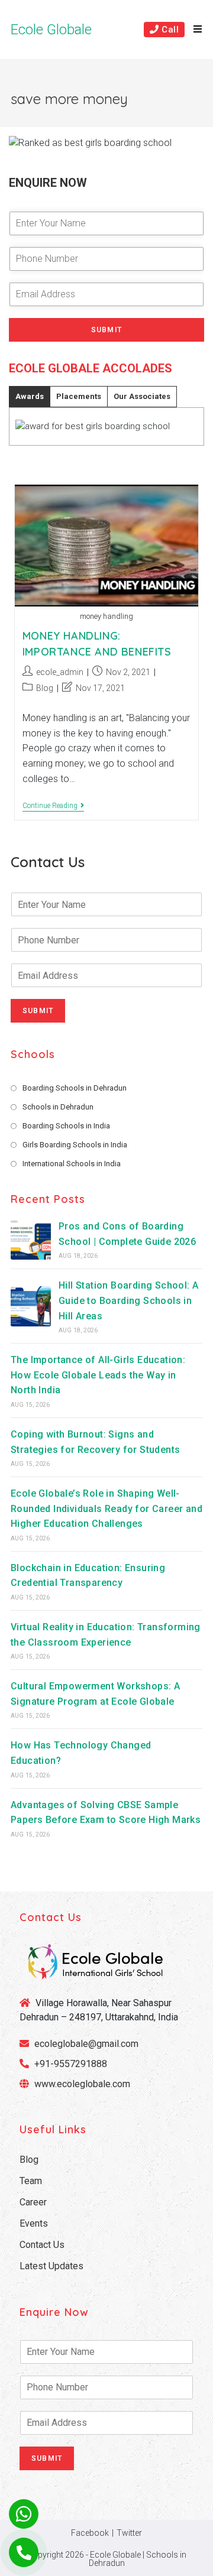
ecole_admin (60, 672)
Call (169, 30)
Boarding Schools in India (66, 1126)
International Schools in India (72, 1164)
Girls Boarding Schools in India (75, 1145)
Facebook (90, 2533)
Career (33, 2202)
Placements (79, 396)
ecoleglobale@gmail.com (85, 2044)
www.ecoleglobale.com (82, 2084)
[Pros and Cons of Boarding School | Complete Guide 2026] (31, 1240)
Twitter (129, 2533)
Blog (45, 688)
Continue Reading (53, 807)
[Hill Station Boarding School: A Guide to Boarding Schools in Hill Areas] (31, 1306)
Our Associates (142, 396)
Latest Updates (51, 2266)
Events (34, 2223)
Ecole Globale (51, 30)
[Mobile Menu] (193, 30)
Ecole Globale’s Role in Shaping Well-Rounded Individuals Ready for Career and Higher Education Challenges (106, 1508)
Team (31, 2181)
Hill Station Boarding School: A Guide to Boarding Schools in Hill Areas (128, 1300)
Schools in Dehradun (58, 1107)
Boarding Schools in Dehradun (75, 1088)
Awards (30, 396)
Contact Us (42, 2245)
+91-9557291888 (71, 2064)
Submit (106, 330)
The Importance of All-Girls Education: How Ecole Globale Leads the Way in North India (98, 1375)
